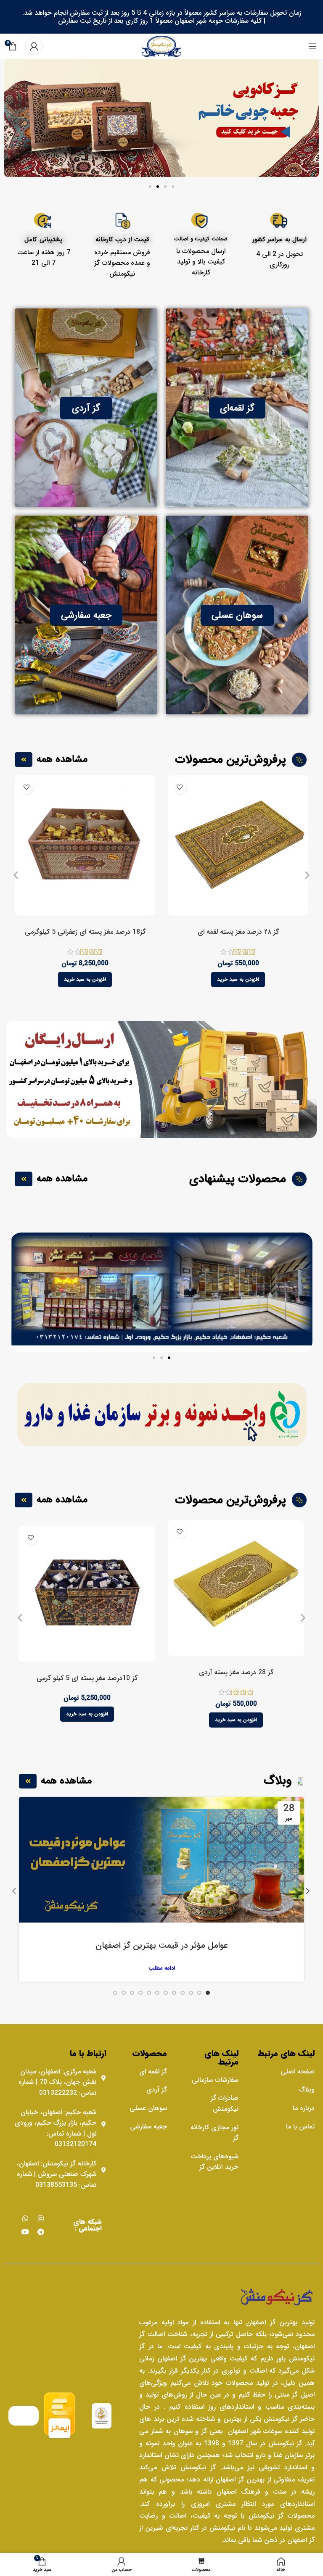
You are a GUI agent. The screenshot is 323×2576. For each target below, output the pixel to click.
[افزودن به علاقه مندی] (179, 787)
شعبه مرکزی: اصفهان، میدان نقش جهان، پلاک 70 (58, 2077)
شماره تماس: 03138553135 (57, 2180)
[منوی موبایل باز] (312, 46)
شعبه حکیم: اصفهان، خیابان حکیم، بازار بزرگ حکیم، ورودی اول (56, 2123)
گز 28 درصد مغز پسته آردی (236, 1673)
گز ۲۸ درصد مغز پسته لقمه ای (238, 932)
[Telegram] (41, 2232)
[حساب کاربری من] (34, 46)
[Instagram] (41, 2218)
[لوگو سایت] (161, 46)
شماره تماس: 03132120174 (71, 2139)
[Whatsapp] (25, 2218)
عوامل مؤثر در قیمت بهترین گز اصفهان (162, 1946)
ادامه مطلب (162, 1968)
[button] (173, 187)
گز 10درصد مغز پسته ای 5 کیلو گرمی (87, 1678)
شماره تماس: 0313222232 (57, 2087)
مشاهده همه (62, 759)
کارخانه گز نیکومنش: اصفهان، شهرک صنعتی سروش (57, 2169)
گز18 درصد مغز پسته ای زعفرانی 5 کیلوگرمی (85, 932)
